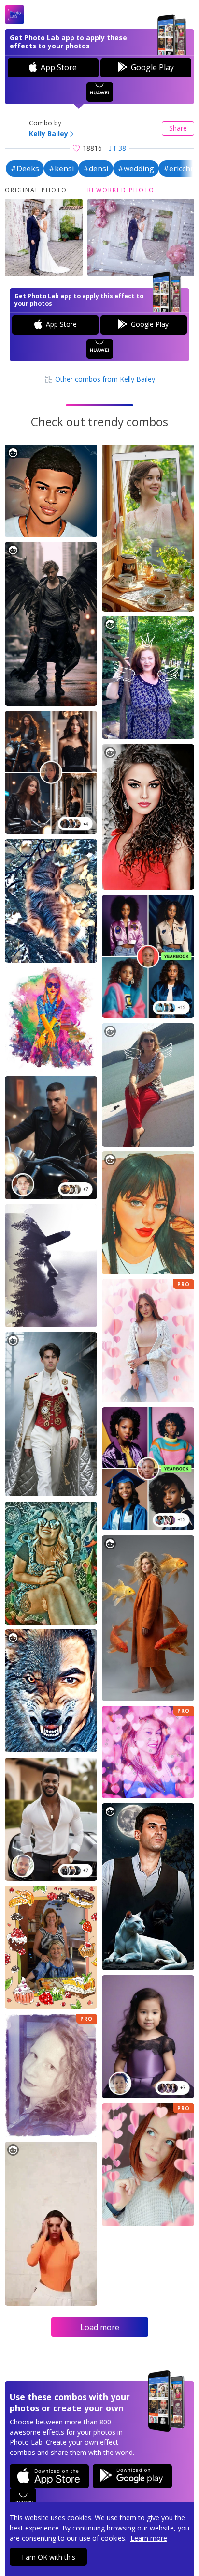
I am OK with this (49, 2557)
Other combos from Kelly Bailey (104, 379)
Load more (100, 2327)
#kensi (61, 169)
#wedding (136, 169)
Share (178, 128)
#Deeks (25, 169)
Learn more (149, 2538)
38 (122, 148)
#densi (96, 169)
